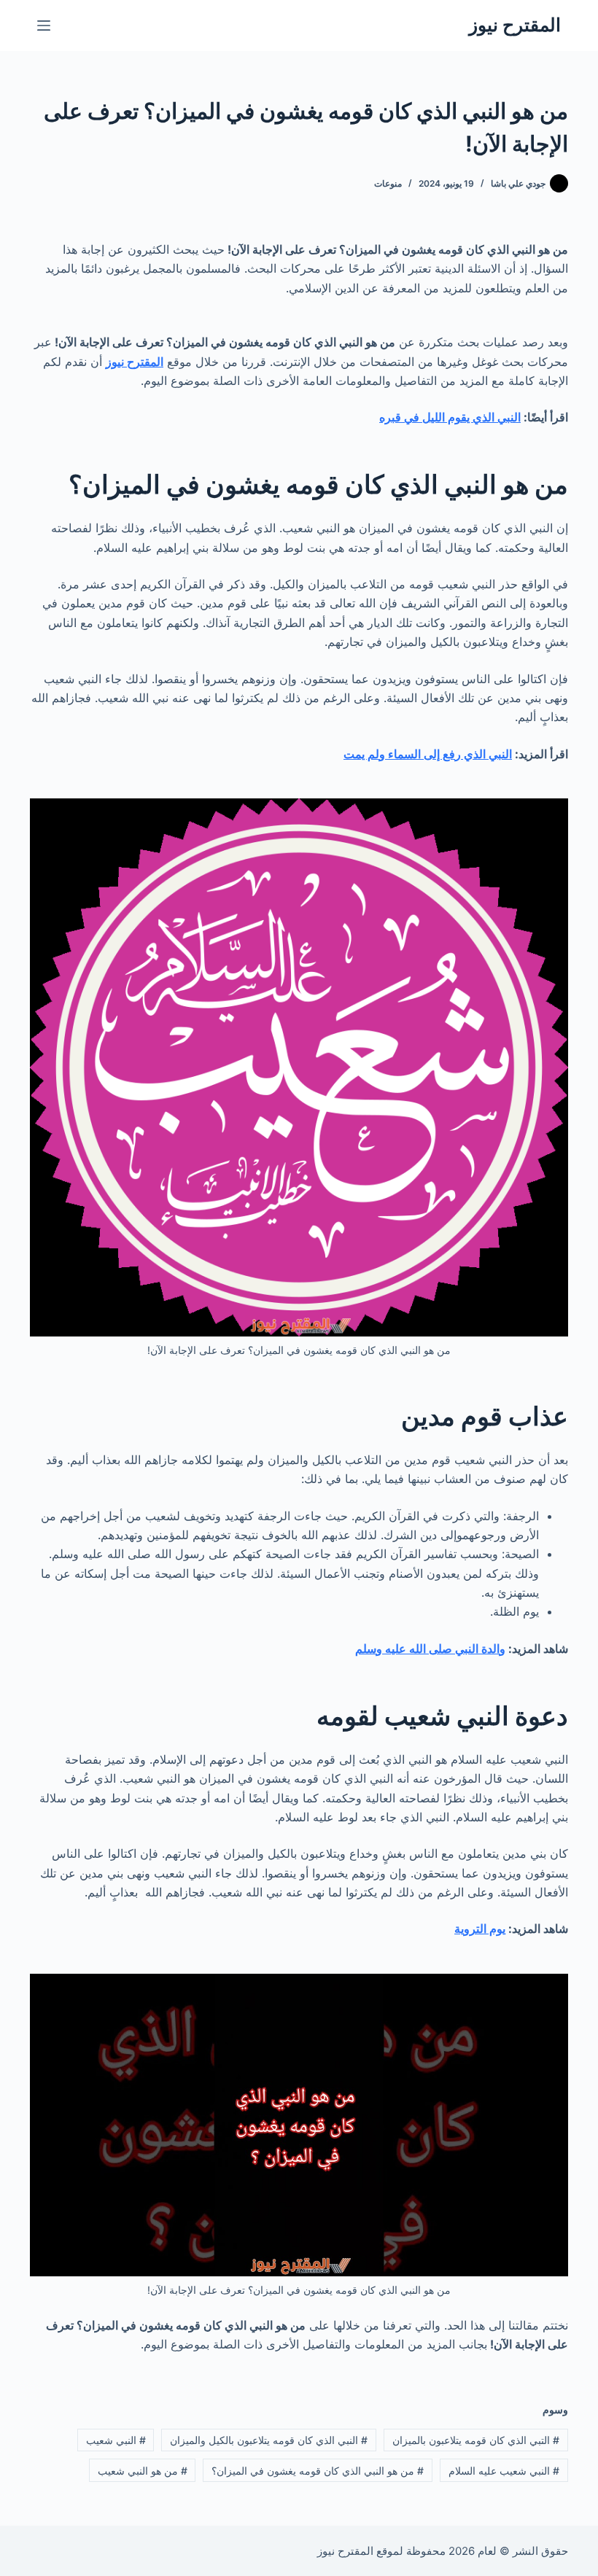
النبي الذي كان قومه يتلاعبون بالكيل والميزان (269, 2440)
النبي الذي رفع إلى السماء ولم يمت (428, 754)
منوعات (388, 183)
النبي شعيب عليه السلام (504, 2471)
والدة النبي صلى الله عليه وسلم (430, 1649)
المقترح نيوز (515, 25)
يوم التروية (480, 1929)
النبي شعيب (116, 2440)
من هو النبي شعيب (143, 2471)
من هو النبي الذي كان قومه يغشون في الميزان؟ (318, 2471)
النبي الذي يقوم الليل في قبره (450, 417)
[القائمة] (44, 26)
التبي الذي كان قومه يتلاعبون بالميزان (476, 2440)
